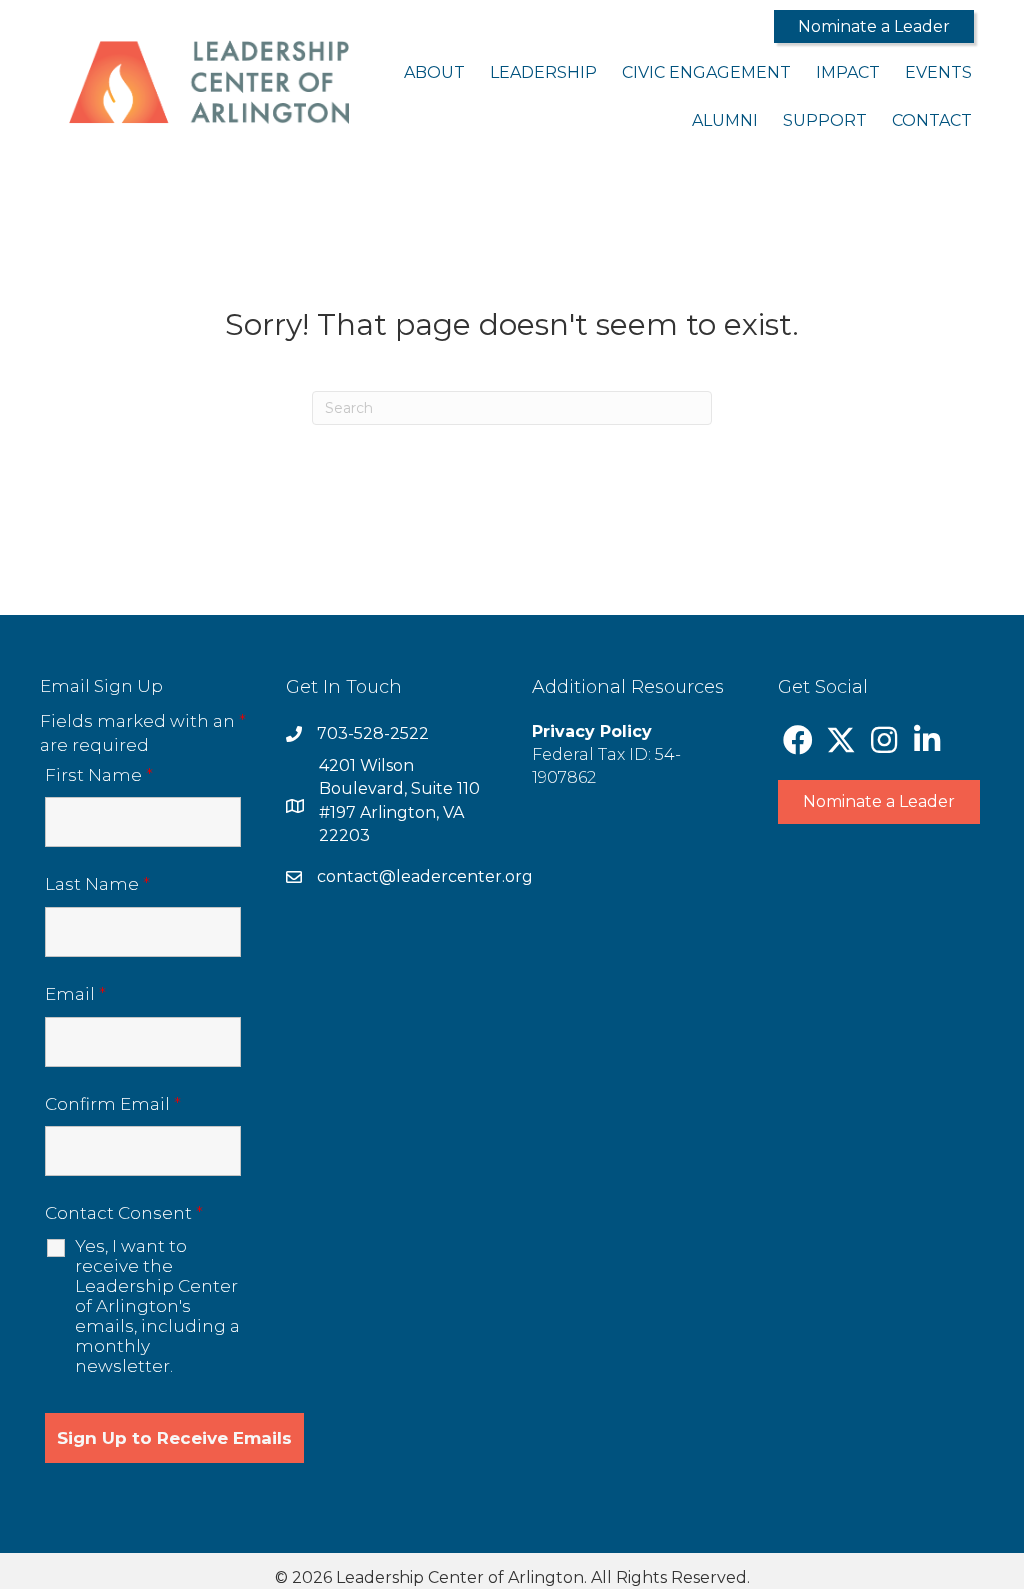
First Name (99, 775)
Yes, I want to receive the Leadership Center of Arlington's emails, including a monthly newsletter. (157, 1306)
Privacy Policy (592, 731)
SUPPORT (825, 120)
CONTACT (932, 120)
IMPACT (848, 72)
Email (75, 994)
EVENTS (938, 72)
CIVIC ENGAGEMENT (706, 72)
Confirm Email (113, 1104)
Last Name (97, 884)
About (434, 72)
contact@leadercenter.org (425, 876)
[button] (874, 26)
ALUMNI (725, 120)
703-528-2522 (373, 733)
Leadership (543, 72)
